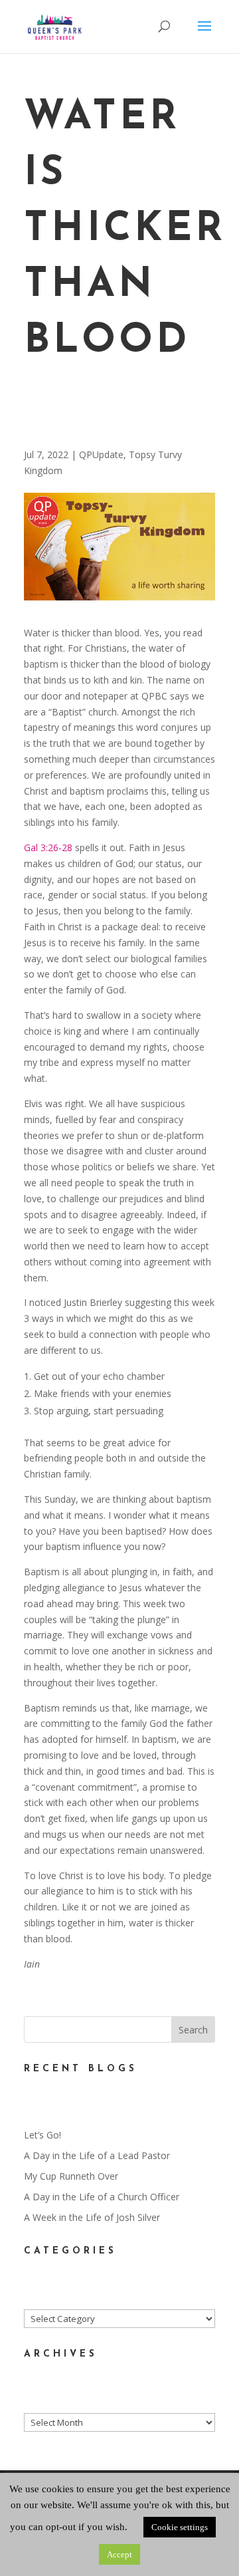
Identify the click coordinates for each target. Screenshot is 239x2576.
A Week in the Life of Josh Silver (92, 2217)
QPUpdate (101, 454)
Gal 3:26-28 (48, 847)
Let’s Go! (42, 2135)
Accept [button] (119, 2554)
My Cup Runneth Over (71, 2176)
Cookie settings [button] (180, 2527)
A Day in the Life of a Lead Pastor (97, 2155)
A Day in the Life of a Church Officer (102, 2197)
